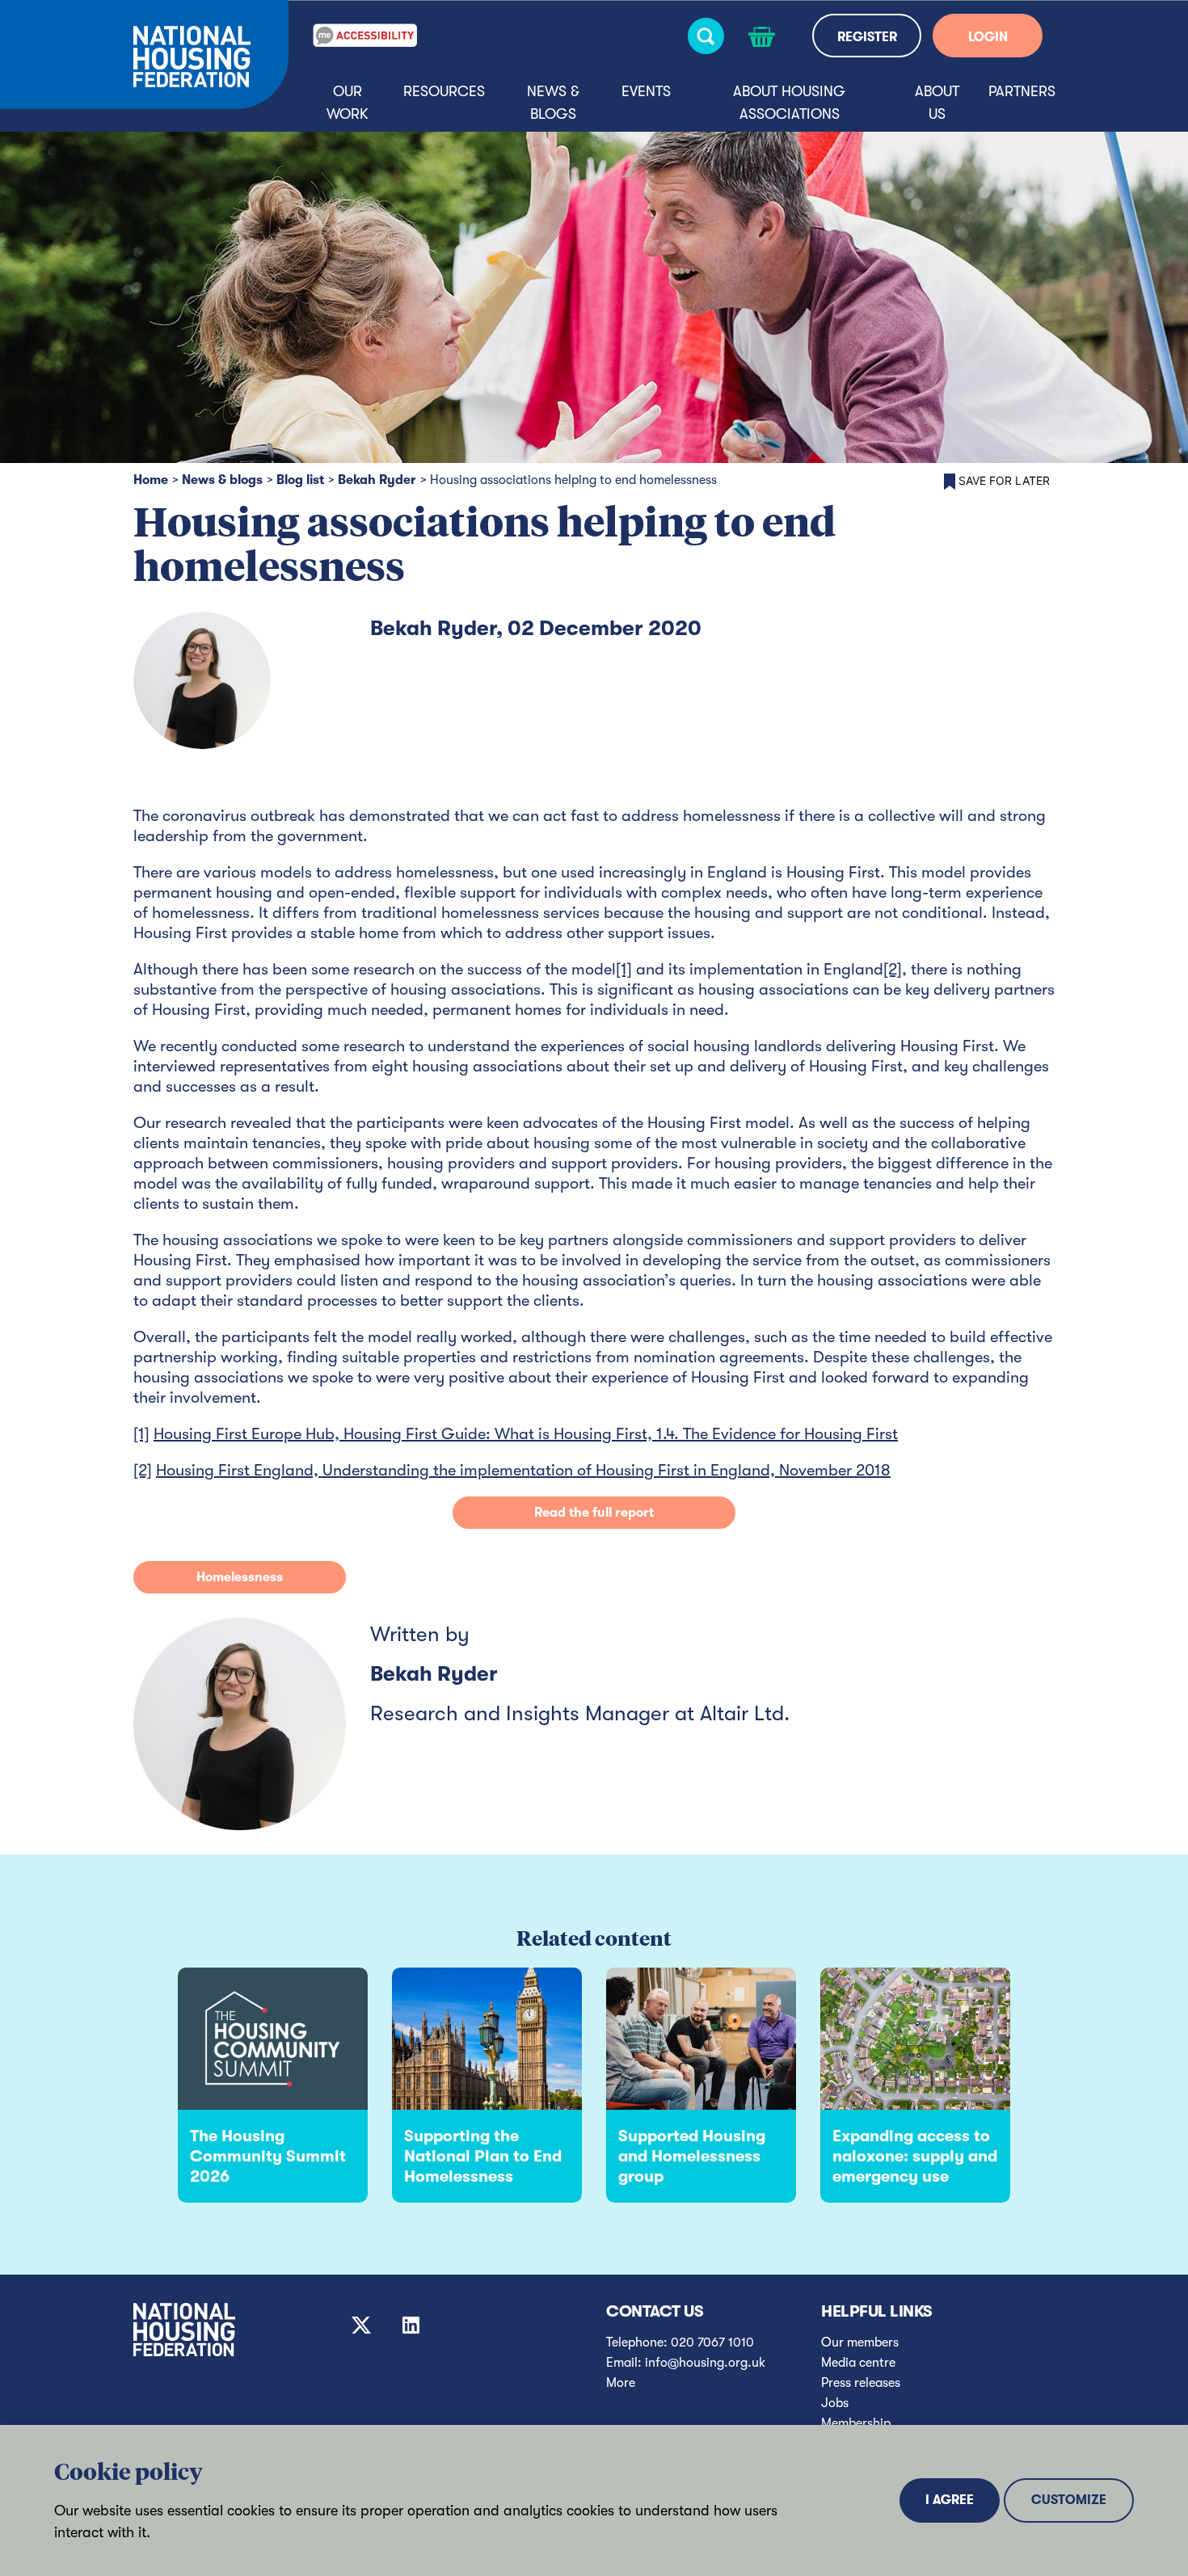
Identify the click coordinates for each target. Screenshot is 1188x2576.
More (621, 2383)
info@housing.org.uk (705, 2363)
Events (646, 91)
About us (937, 103)
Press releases (861, 2383)
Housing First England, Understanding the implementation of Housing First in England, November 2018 (523, 1470)
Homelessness (240, 1577)
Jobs (835, 2403)
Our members (860, 2342)
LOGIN (988, 37)
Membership (856, 2423)
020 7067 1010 (712, 2342)
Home (151, 480)
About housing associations (789, 103)
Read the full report (594, 1513)
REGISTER (867, 37)
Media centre (858, 2363)
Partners (1022, 91)
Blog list (300, 480)
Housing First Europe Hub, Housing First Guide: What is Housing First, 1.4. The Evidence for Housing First (526, 1434)
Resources (444, 91)
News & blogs (553, 103)
